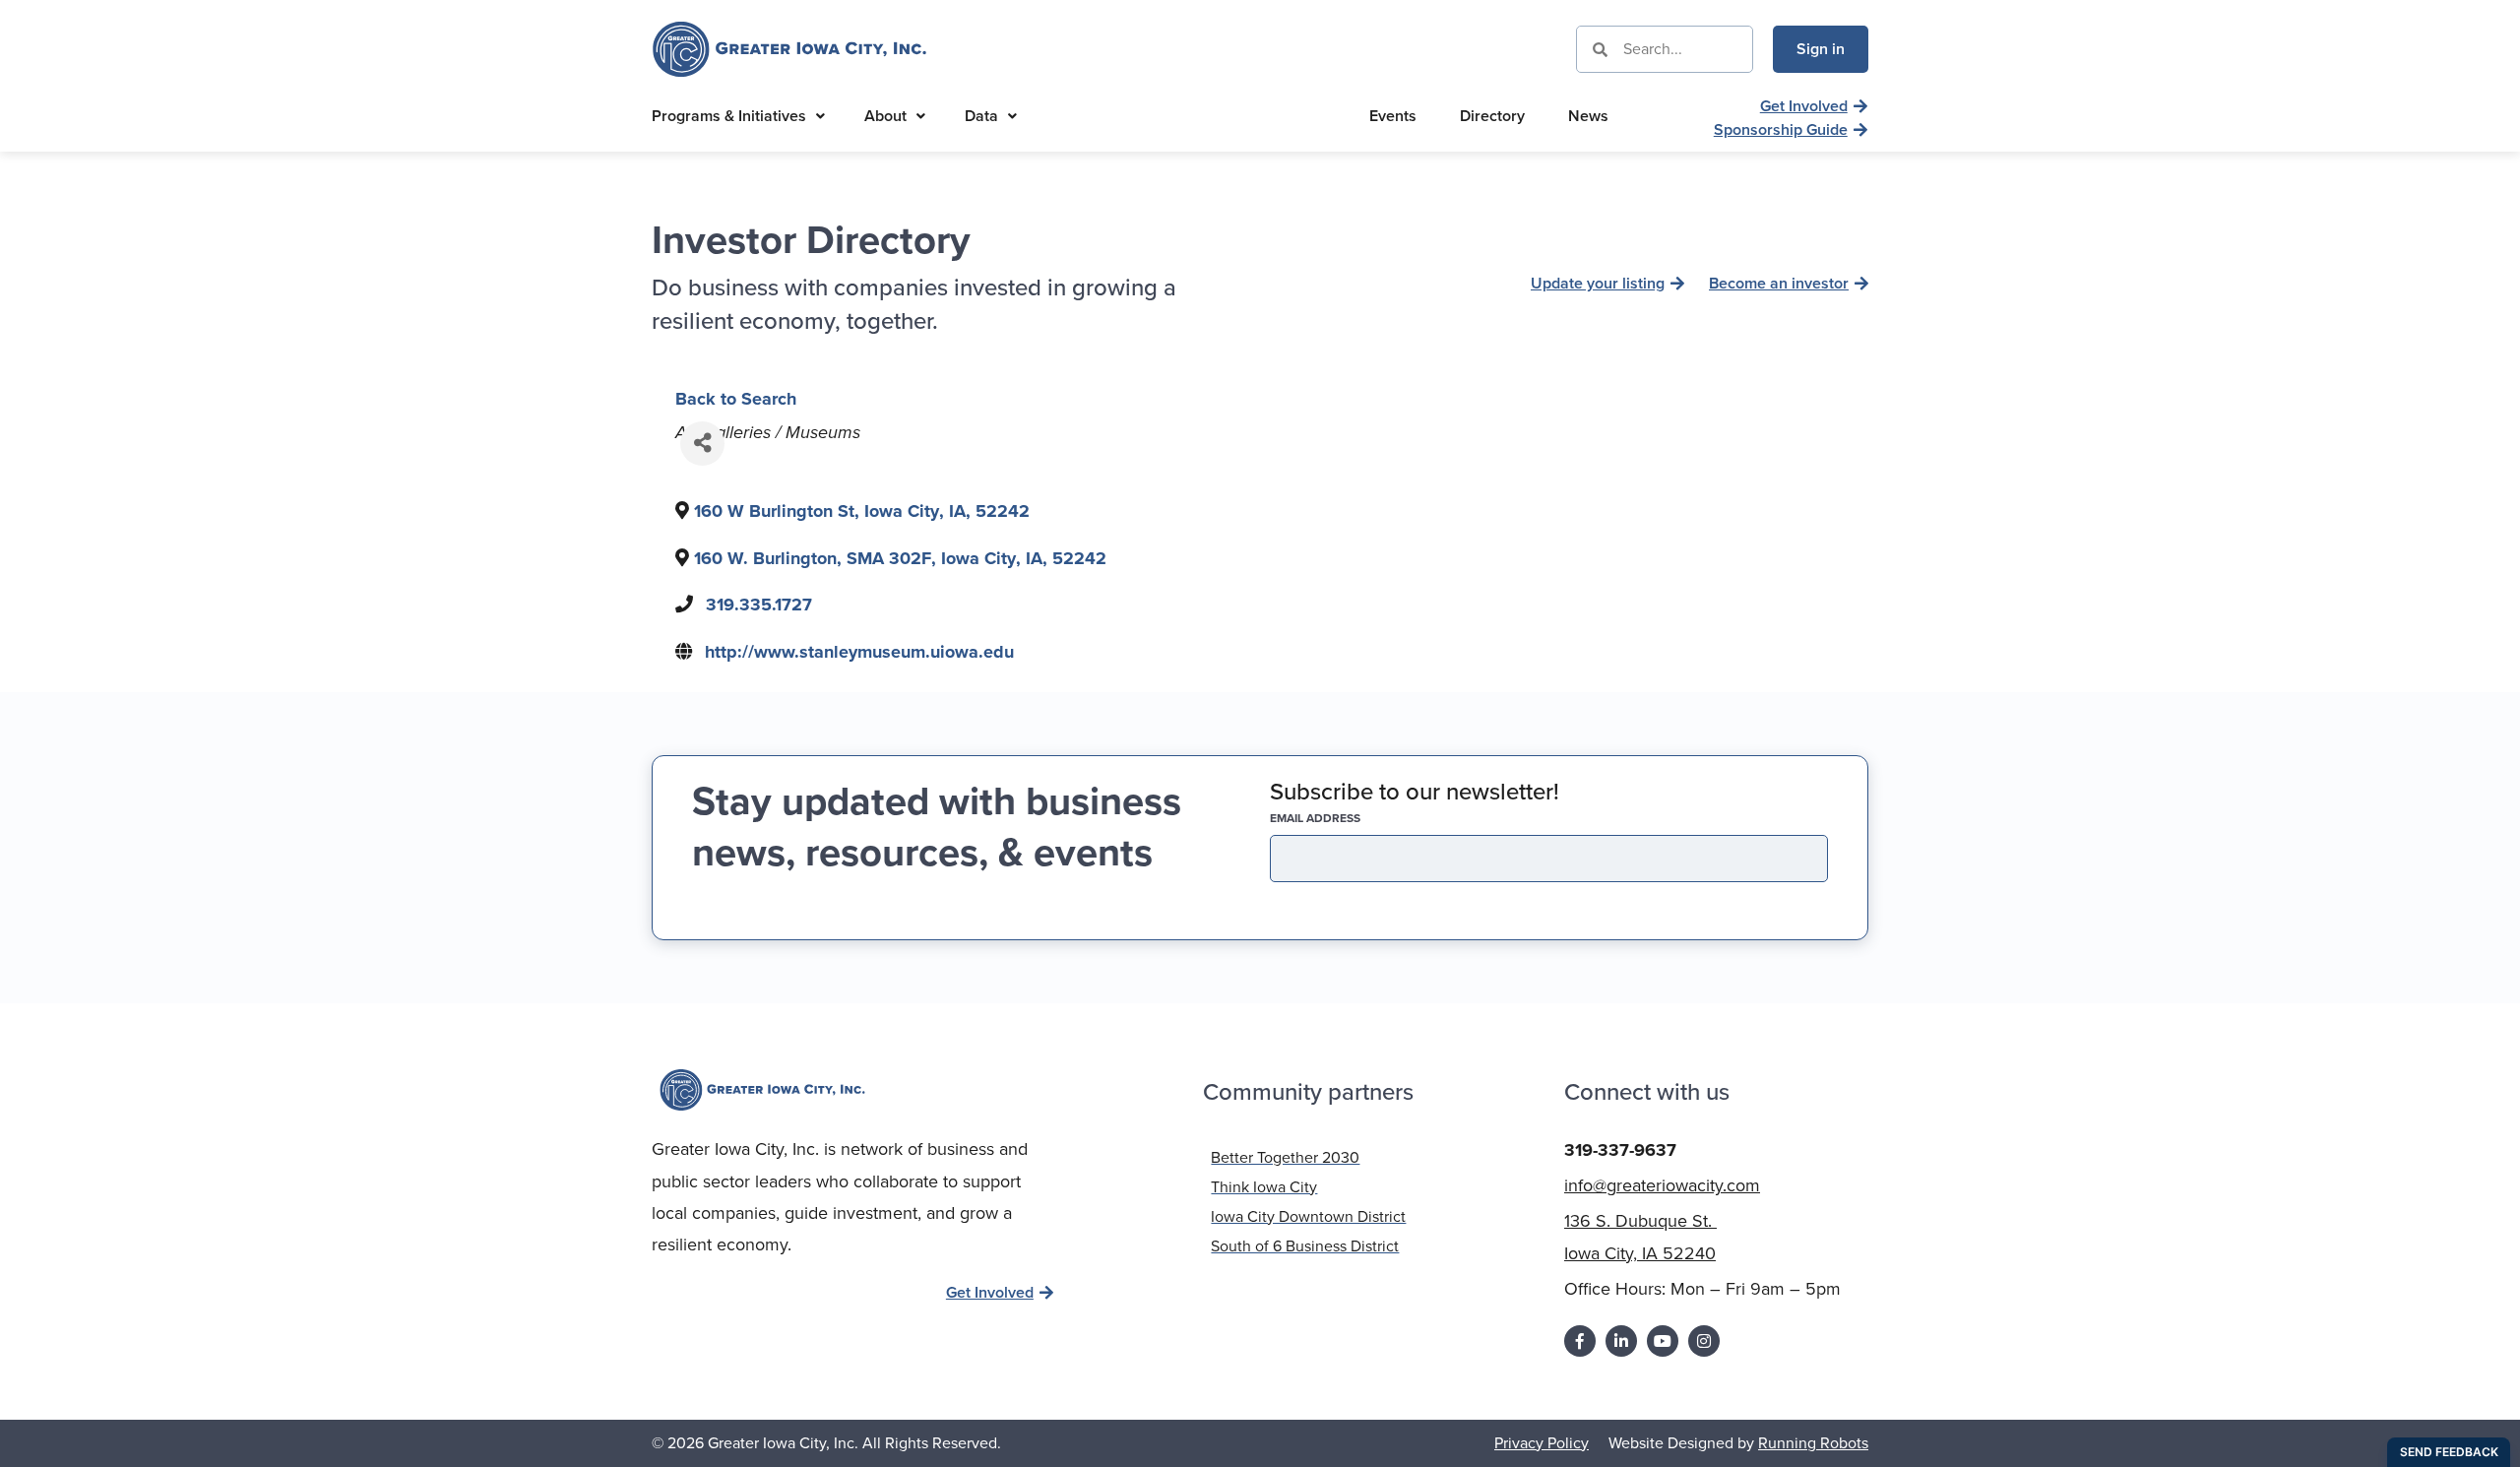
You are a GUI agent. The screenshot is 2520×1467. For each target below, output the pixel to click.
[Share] (702, 444)
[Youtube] (1663, 1341)
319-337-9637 (1620, 1150)
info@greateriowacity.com (1662, 1185)
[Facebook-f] (1580, 1341)
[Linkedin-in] (1621, 1341)
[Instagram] (1704, 1341)
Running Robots (1813, 1443)
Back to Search (736, 399)
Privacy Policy (1542, 1443)
